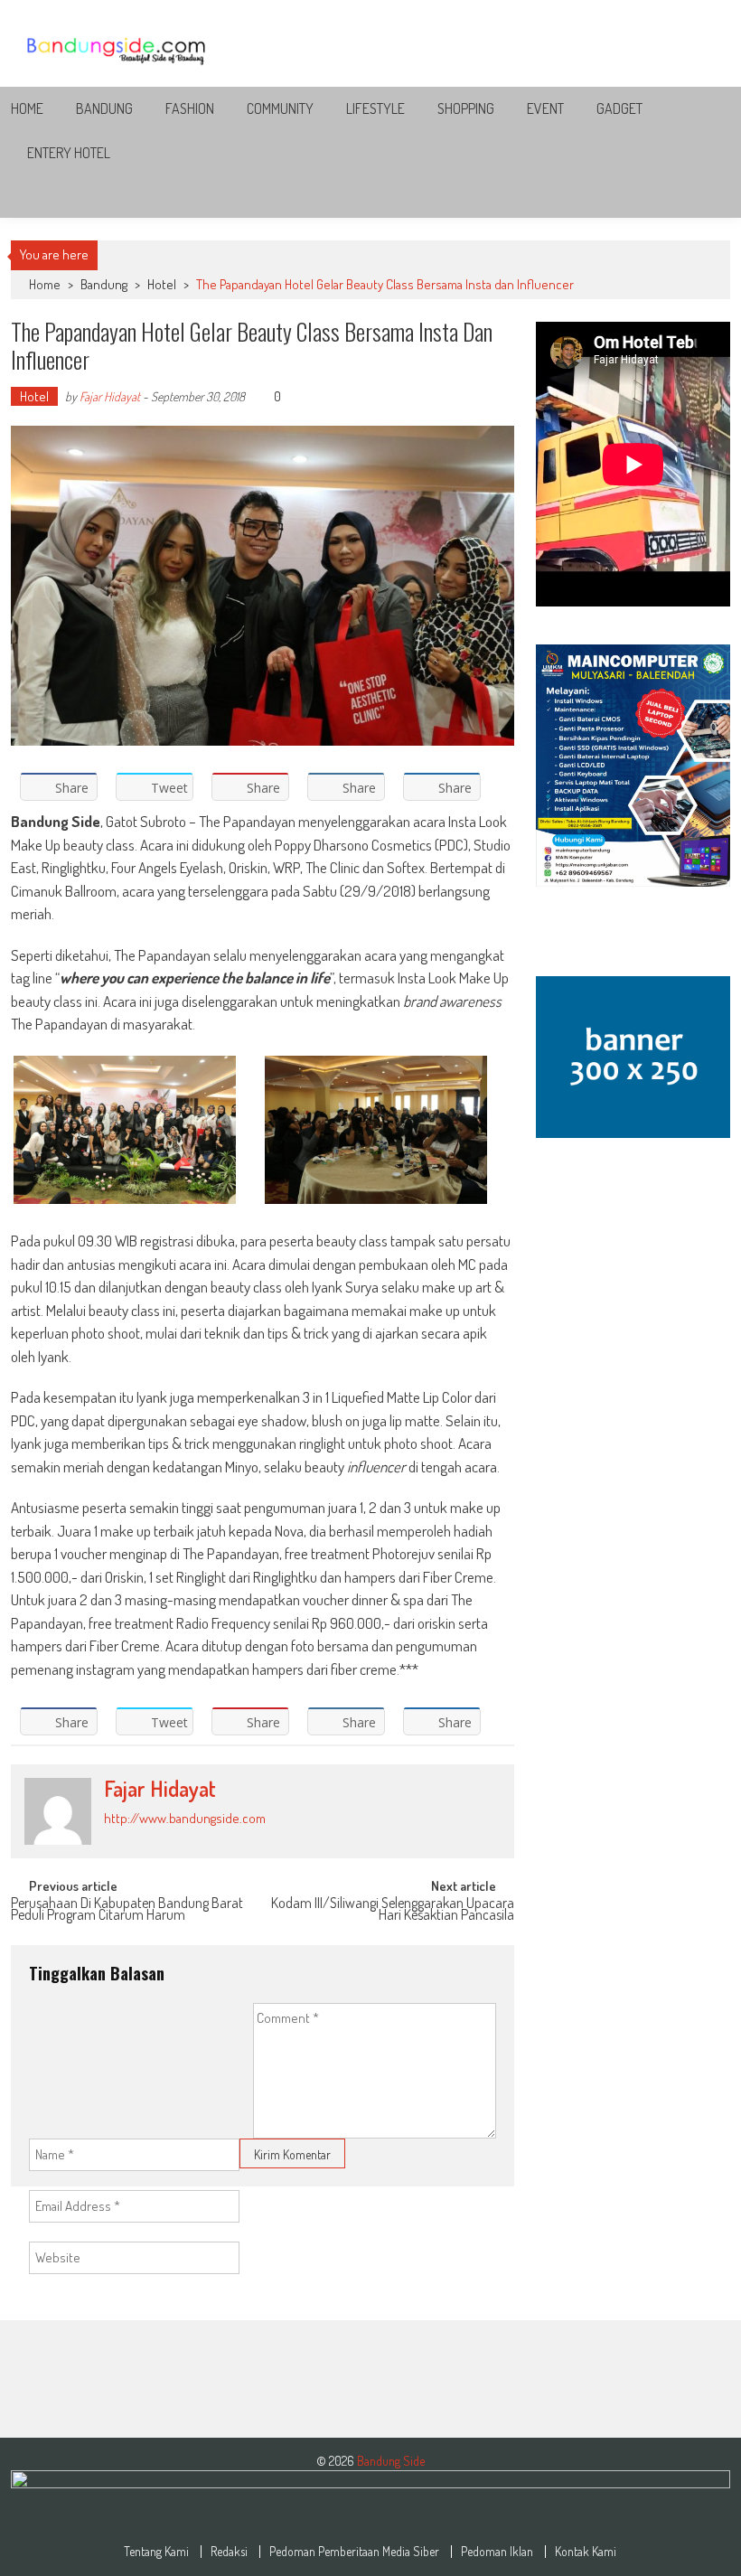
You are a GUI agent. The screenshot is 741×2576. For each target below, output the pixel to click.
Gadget (619, 108)
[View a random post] (702, 196)
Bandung (104, 108)
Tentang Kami (156, 2552)
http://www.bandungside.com (185, 1818)
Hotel (162, 284)
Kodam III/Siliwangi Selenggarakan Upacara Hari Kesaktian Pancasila (393, 1910)
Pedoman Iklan (497, 2552)
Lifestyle (375, 108)
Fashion (190, 108)
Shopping (466, 108)
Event (545, 108)
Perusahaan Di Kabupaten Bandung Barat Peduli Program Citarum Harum (127, 1910)
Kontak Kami (586, 2552)
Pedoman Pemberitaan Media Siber (354, 2552)
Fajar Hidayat (110, 396)
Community (280, 108)
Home (27, 108)
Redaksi (229, 2552)
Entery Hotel (69, 153)
